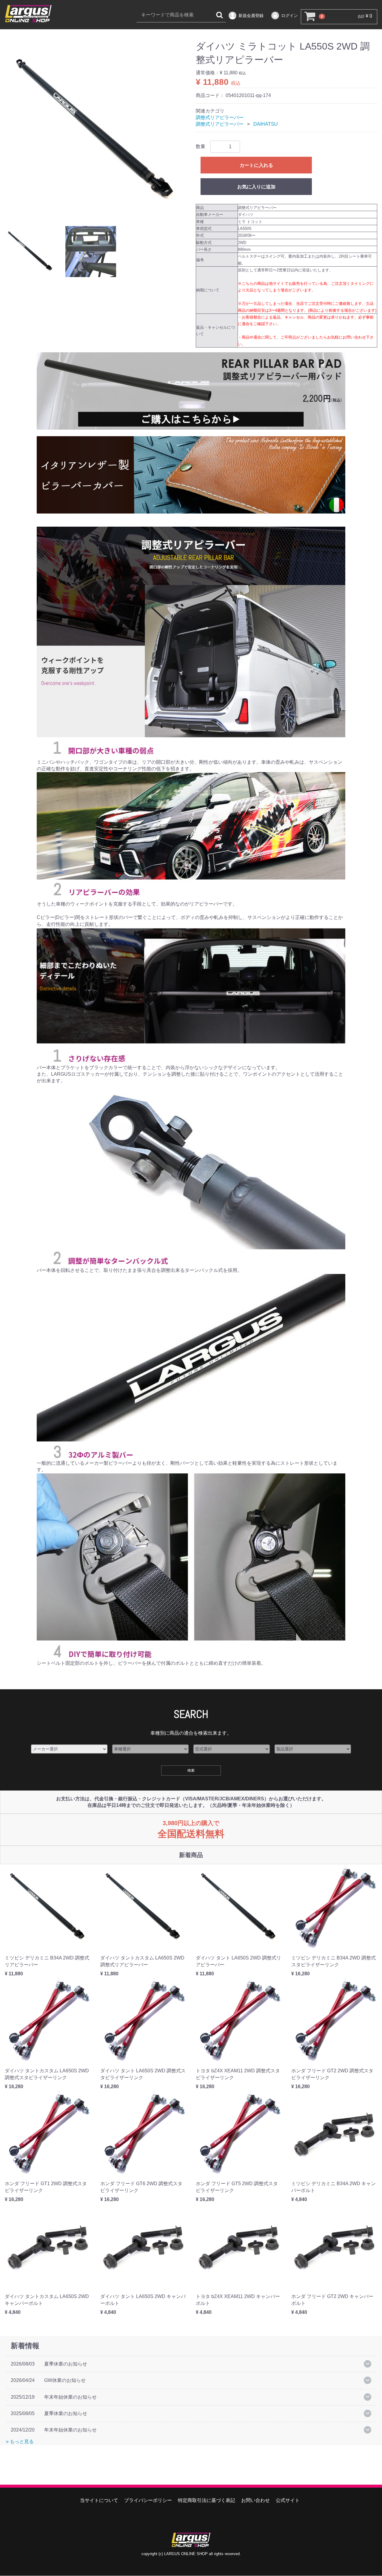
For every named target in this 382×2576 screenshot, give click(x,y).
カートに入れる (256, 165)
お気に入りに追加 (256, 187)
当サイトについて (99, 2501)
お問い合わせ (255, 2501)
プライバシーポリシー (148, 2501)
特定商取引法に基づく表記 (207, 2501)
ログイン (289, 16)
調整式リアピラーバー (220, 117)
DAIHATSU (266, 124)
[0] (309, 17)
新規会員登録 (251, 16)
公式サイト (288, 2501)
